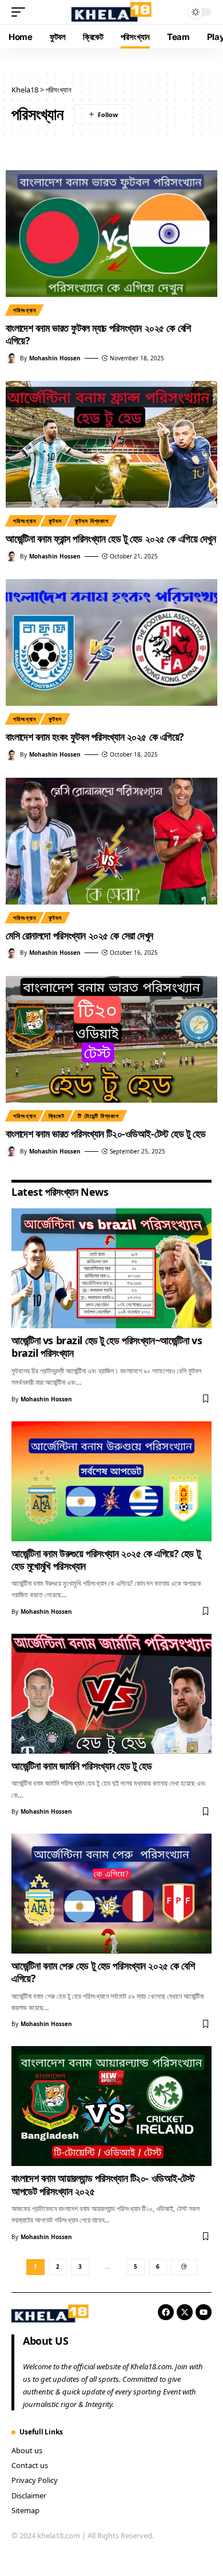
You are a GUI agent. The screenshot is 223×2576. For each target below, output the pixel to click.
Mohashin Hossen (55, 358)
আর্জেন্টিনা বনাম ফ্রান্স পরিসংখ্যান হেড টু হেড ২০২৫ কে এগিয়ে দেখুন (111, 538)
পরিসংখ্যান (24, 310)
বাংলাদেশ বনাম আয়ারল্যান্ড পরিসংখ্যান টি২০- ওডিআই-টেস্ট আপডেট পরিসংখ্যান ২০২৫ (103, 2184)
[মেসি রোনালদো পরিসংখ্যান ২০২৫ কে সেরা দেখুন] (111, 841)
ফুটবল (55, 521)
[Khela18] (111, 12)
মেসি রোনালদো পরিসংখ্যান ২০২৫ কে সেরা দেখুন (79, 935)
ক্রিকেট (57, 1116)
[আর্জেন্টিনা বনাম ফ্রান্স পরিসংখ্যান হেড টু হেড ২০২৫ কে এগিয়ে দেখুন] (111, 444)
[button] (21, 12)
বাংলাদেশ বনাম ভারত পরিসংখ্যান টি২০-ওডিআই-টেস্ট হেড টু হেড (105, 1134)
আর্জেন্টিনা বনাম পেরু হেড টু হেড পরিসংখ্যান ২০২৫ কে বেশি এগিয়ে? (103, 1972)
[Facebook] (166, 2312)
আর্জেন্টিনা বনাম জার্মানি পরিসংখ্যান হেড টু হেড (81, 1766)
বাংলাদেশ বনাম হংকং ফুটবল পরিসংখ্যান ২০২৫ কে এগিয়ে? (95, 737)
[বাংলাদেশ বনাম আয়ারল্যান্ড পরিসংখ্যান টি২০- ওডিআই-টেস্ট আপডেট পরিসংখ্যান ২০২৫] (111, 2106)
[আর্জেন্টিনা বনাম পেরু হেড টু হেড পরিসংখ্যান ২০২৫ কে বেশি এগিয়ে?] (111, 1894)
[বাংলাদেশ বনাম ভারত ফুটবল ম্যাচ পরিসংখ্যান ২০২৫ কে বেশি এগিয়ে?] (111, 234)
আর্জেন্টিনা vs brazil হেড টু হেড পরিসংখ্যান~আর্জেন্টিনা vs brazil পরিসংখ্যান (107, 1347)
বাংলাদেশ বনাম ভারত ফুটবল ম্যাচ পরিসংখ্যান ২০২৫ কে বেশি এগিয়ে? (98, 334)
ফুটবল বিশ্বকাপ (92, 521)
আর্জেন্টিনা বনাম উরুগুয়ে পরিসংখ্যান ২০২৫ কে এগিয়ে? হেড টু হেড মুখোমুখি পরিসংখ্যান (106, 1560)
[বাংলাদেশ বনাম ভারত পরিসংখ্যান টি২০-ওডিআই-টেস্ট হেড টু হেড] (111, 1039)
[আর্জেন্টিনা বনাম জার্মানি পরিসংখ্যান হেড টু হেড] (111, 1694)
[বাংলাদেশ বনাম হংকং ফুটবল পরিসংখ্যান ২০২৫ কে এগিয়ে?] (111, 642)
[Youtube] (204, 2312)
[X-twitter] (185, 2312)
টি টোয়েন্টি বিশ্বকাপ (98, 1116)
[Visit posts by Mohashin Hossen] (11, 358)
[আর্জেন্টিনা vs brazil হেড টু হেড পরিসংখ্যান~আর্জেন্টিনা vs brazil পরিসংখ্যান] (111, 1268)
